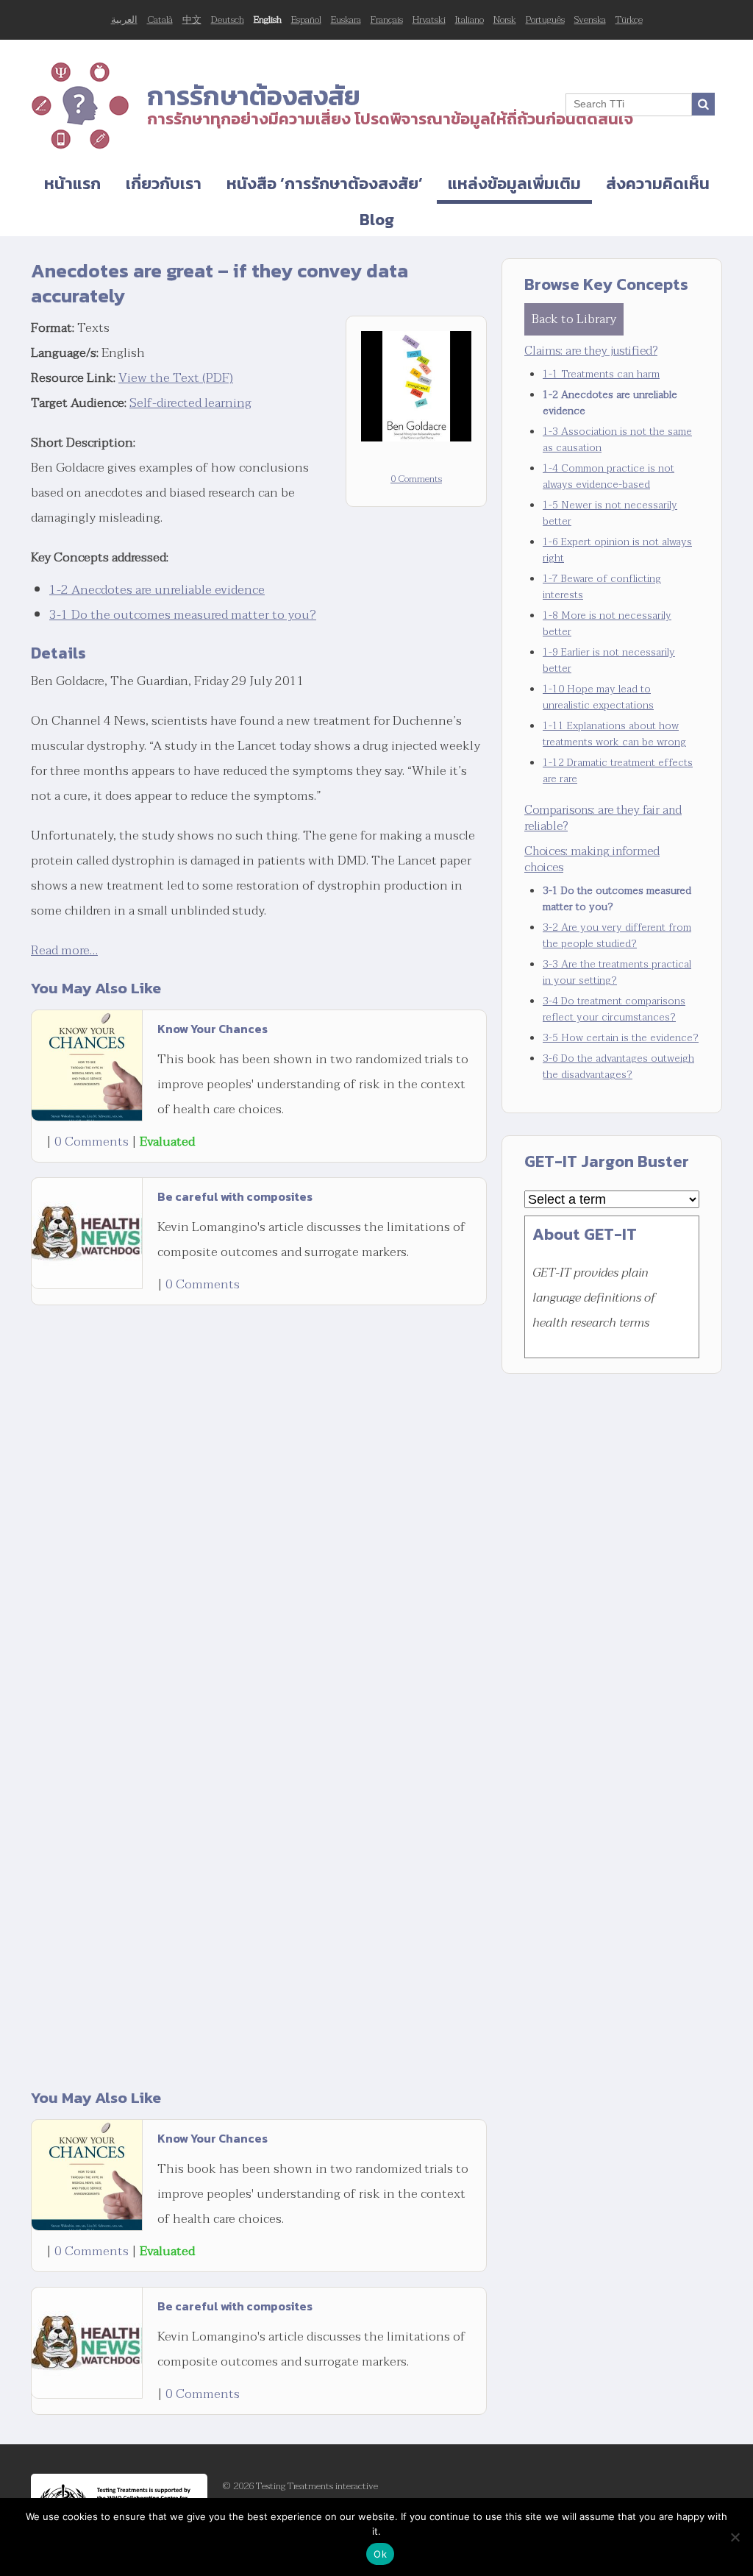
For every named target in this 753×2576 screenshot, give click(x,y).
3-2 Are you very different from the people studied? (617, 936)
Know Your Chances (213, 1029)
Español (306, 20)
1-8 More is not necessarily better (607, 624)
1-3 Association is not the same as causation (617, 440)
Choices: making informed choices (592, 859)
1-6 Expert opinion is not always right (617, 550)
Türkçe (629, 20)
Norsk (505, 20)
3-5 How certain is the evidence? (621, 1038)
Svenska (590, 20)
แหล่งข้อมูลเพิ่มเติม (514, 184)
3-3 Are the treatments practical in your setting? (617, 972)
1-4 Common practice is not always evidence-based (609, 476)
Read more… (64, 950)
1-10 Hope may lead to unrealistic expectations (598, 697)
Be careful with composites (235, 1196)
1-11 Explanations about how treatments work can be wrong (614, 734)
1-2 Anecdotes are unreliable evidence (157, 590)
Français (387, 20)
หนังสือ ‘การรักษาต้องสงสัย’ (325, 184)
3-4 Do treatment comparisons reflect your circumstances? (614, 1009)
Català (160, 20)
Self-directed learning (190, 403)
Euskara (346, 20)
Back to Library (574, 319)
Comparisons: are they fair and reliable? (603, 818)
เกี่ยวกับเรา (164, 184)
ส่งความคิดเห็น (658, 184)
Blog (377, 220)
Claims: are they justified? (591, 351)
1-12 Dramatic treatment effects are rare (618, 771)
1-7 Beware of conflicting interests (602, 587)
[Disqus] (259, 1497)
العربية (124, 20)
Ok (380, 2554)
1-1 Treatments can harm (601, 374)
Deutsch (228, 20)
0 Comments (416, 479)
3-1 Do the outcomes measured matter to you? (183, 615)
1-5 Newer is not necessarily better (610, 513)
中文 (192, 20)
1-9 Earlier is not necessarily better (609, 660)
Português (545, 20)
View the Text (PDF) (176, 378)
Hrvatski (429, 20)
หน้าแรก (72, 184)
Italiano (470, 20)
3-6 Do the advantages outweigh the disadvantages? (618, 1067)
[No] (735, 2537)
